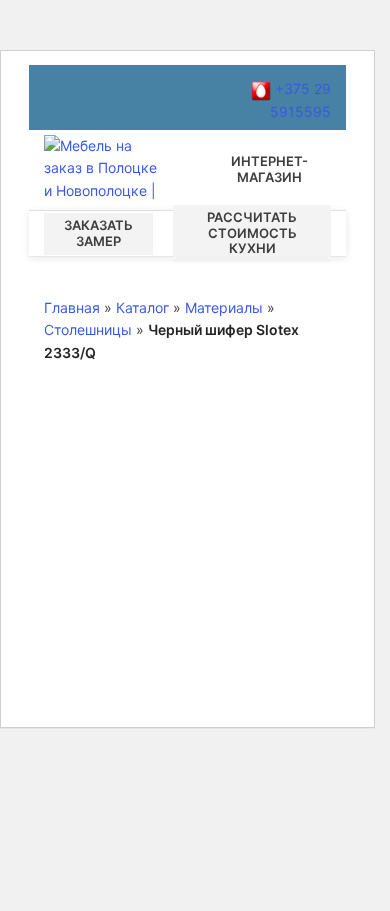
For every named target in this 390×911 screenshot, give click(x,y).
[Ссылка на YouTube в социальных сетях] (108, 84)
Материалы (224, 307)
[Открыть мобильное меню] (188, 170)
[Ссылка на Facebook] (60, 84)
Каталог (142, 307)
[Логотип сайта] (106, 168)
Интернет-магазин (269, 169)
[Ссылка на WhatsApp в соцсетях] (156, 84)
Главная (72, 307)
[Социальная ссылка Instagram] (84, 84)
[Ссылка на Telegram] (132, 111)
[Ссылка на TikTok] (108, 111)
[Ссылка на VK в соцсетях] (180, 84)
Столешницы (88, 329)
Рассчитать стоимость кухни (252, 232)
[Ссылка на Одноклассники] (132, 84)
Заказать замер (98, 233)
